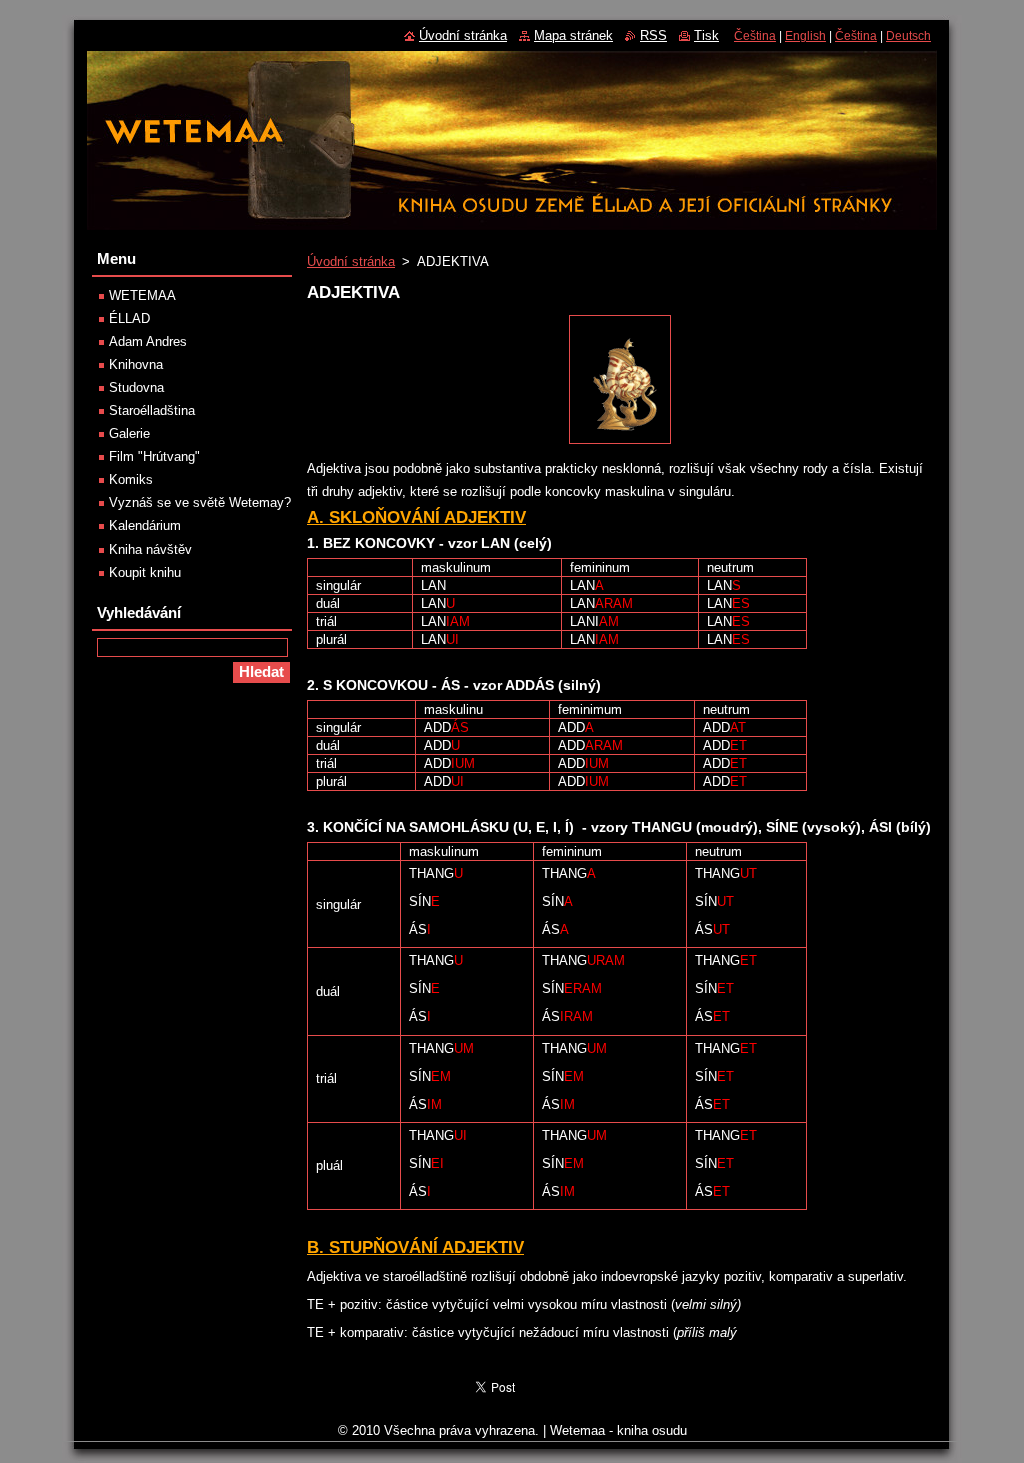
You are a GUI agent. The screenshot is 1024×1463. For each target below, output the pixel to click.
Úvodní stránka (351, 261)
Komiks (131, 479)
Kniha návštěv (150, 549)
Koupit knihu (145, 572)
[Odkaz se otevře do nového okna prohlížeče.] (620, 444)
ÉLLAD (129, 318)
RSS (653, 35)
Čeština (755, 36)
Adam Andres (148, 341)
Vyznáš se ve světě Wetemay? (200, 502)
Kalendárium (145, 525)
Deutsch (908, 36)
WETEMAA (142, 295)
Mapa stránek (573, 35)
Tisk (706, 35)
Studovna (136, 387)
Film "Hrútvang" (154, 456)
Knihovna (136, 364)
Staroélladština (152, 410)
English (805, 36)
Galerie (129, 433)
